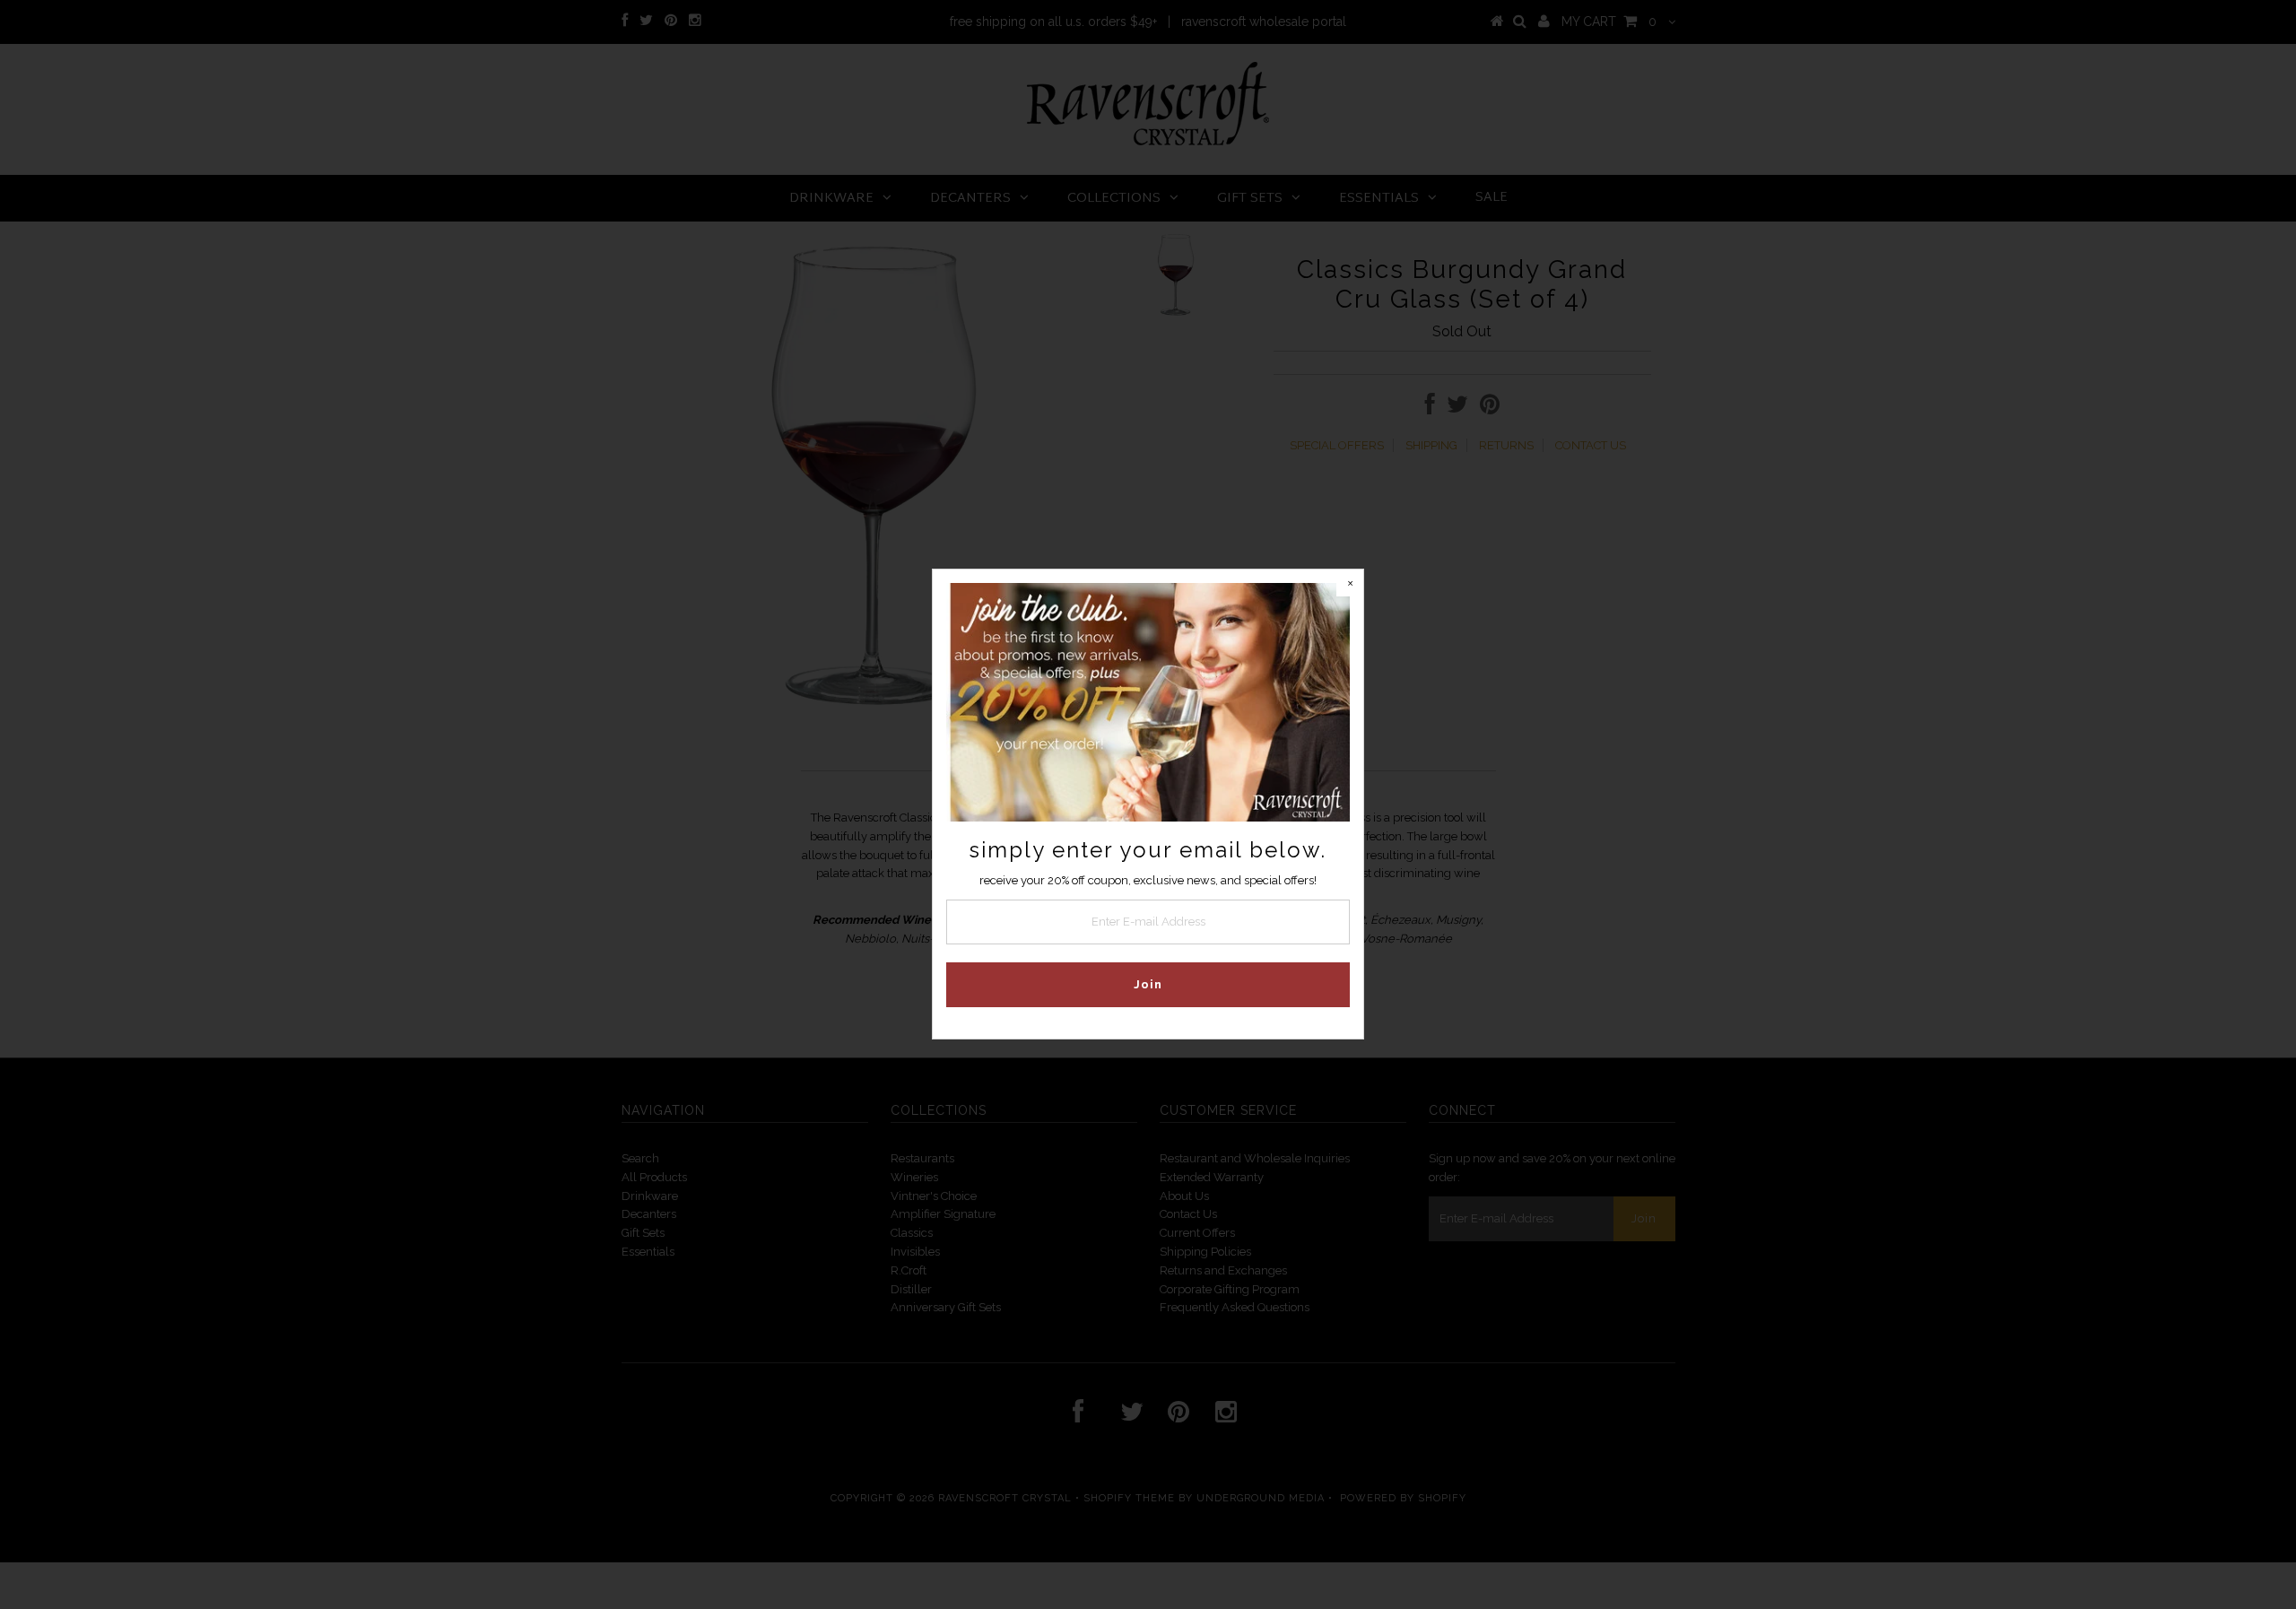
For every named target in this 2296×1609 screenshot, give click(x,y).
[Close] (1350, 583)
